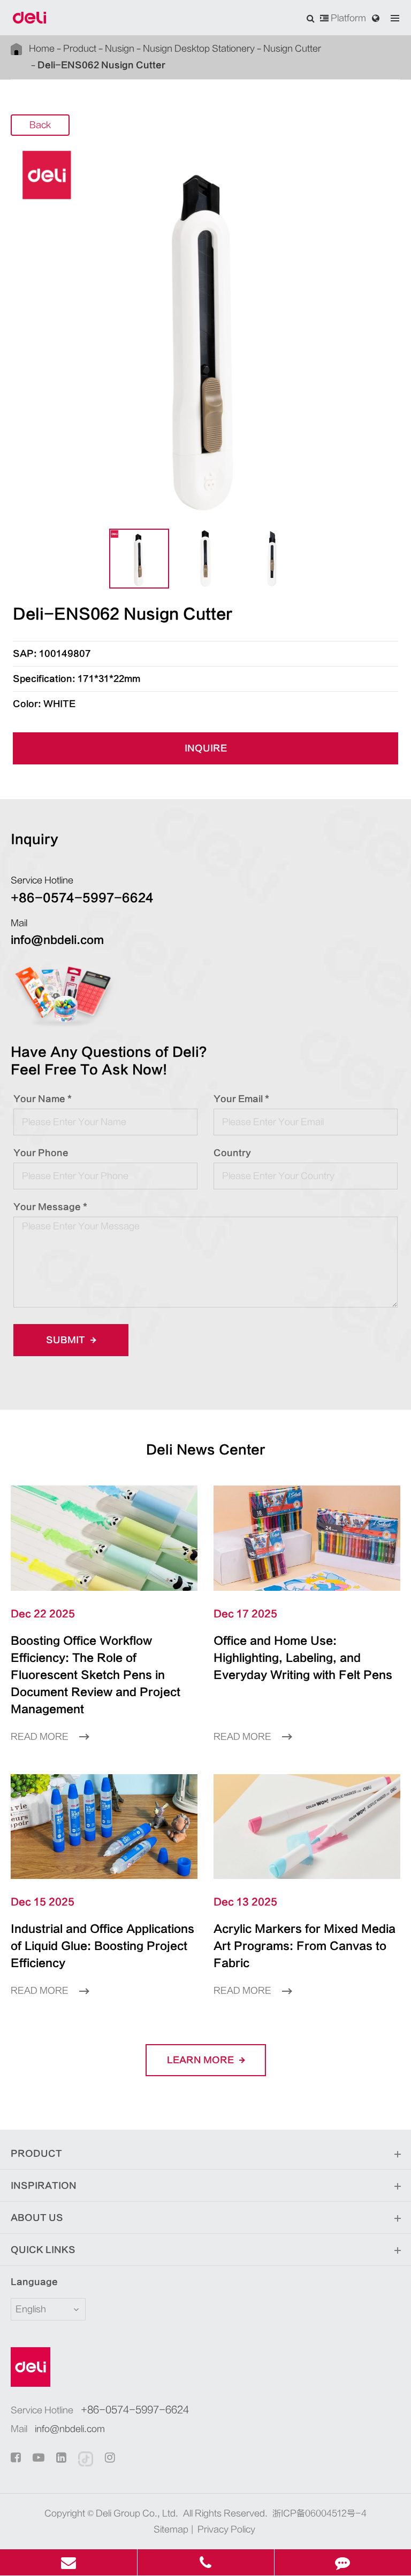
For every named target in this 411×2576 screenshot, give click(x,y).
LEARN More (201, 2060)
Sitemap (171, 2529)
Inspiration (44, 2186)
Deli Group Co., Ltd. (137, 2513)
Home (42, 49)
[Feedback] (343, 2562)
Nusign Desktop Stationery (199, 49)
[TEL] (206, 2562)
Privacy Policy (226, 2529)
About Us (37, 2218)
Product (80, 49)
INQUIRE (206, 748)
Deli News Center (206, 1450)
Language (34, 2282)
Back (40, 125)
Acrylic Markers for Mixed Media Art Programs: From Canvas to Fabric (305, 1946)
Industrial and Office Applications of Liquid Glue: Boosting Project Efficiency (102, 1946)
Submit (67, 1340)
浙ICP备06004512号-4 (319, 2513)
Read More (41, 1737)
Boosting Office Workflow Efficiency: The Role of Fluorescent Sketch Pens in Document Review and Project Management (96, 1675)
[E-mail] (68, 2562)
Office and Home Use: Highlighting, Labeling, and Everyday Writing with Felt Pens (303, 1658)
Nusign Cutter (292, 49)
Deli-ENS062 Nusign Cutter (101, 65)
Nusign (120, 49)
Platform (347, 18)
